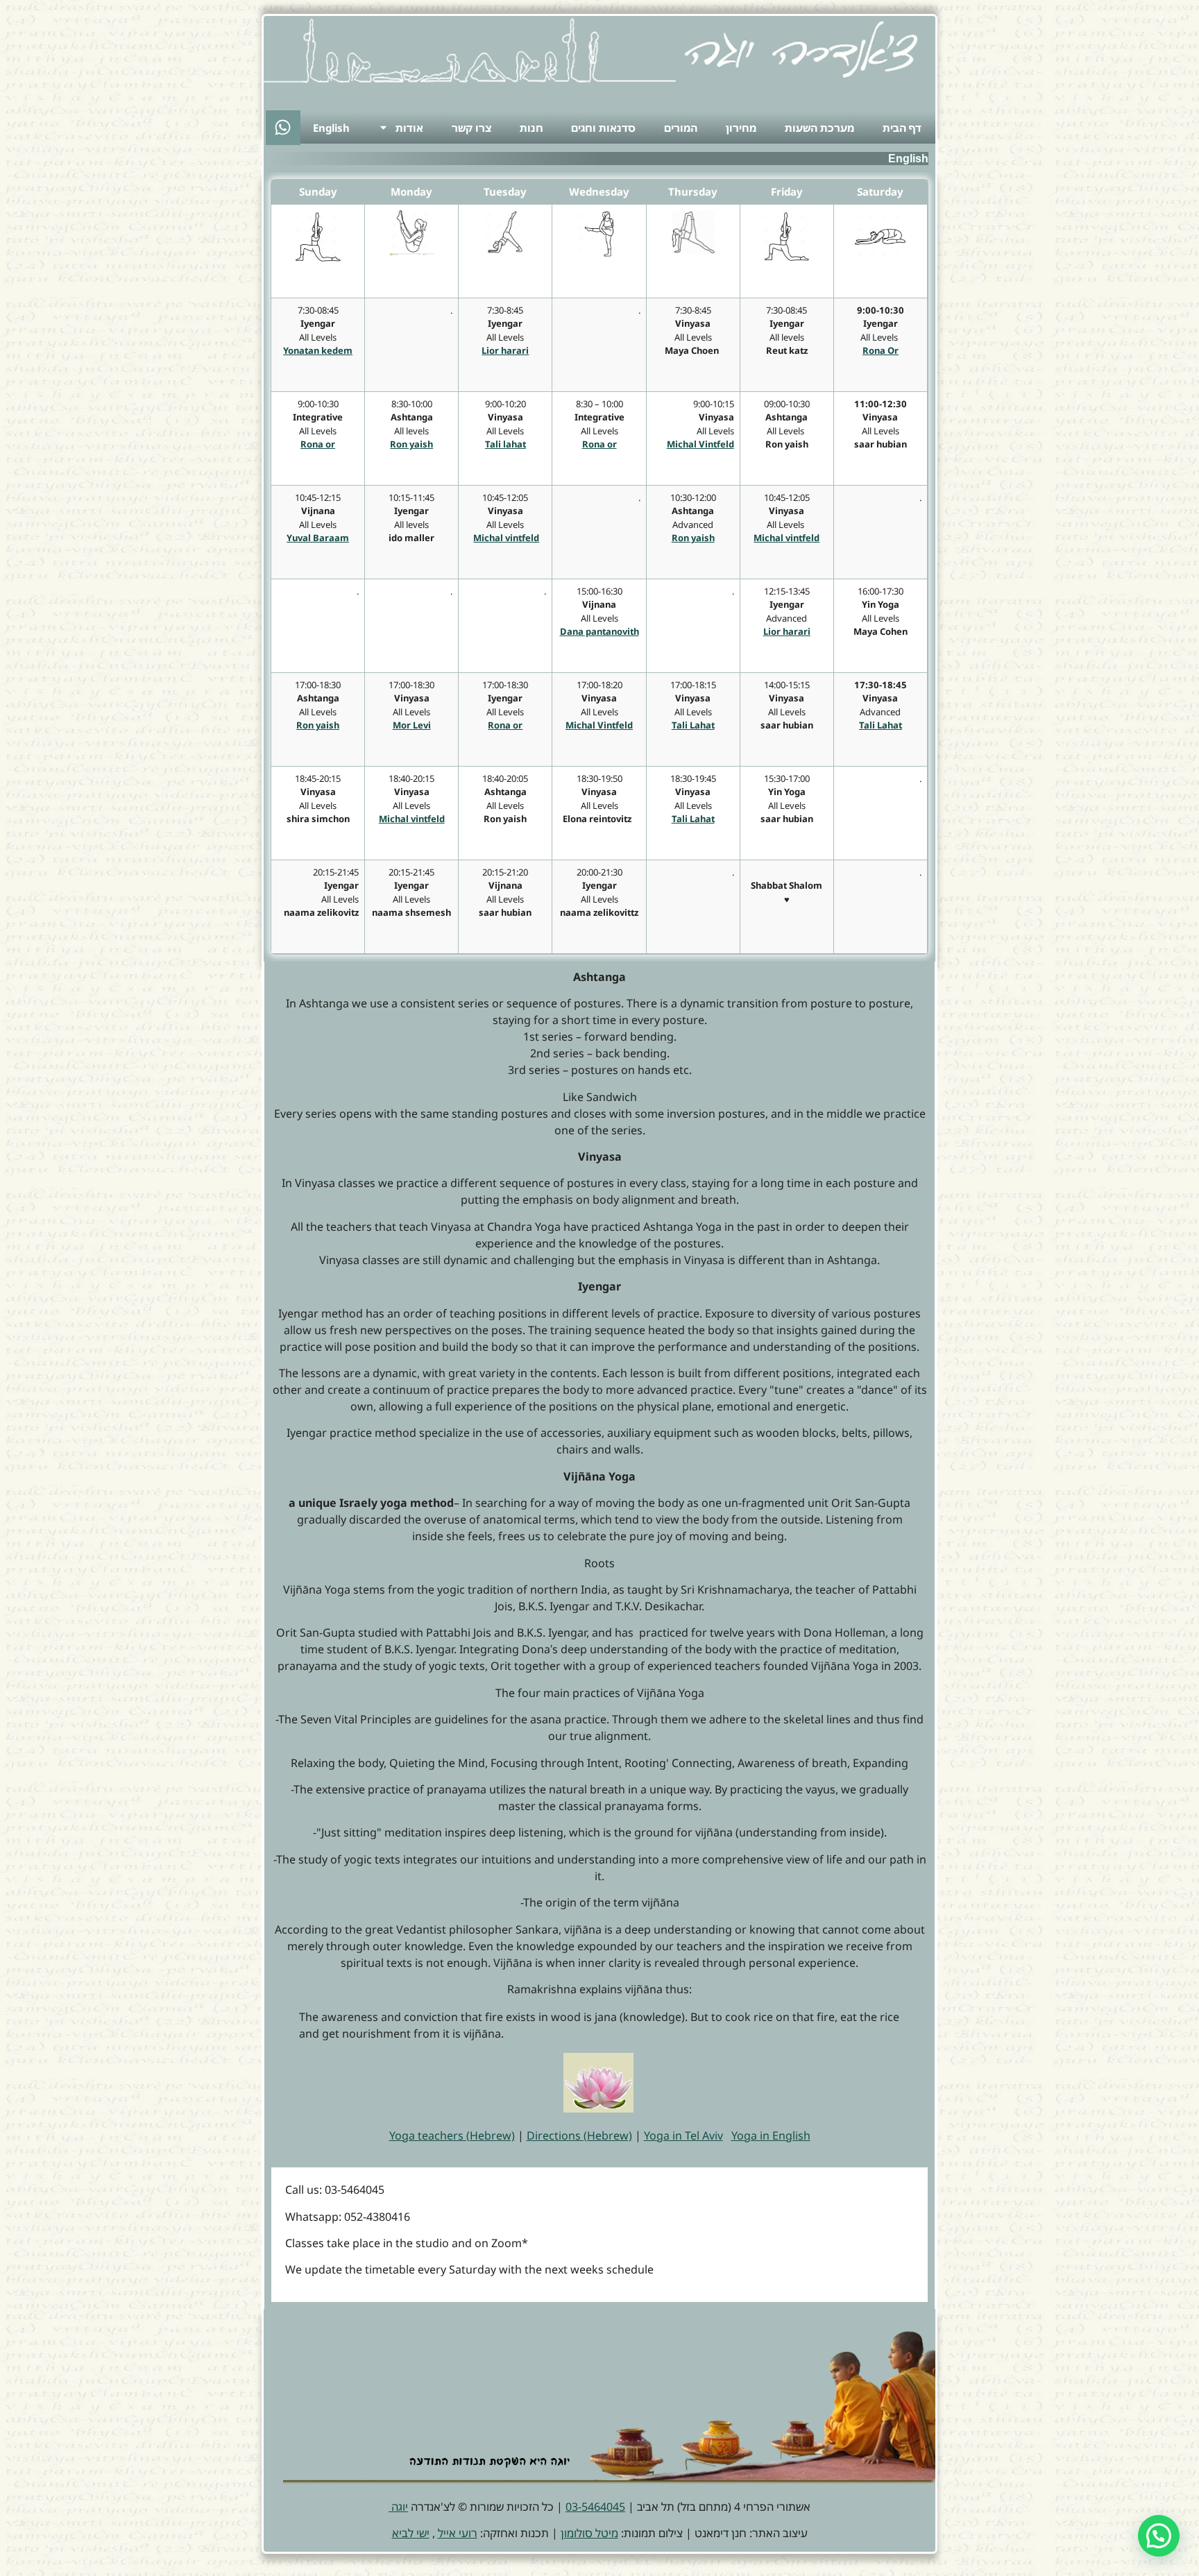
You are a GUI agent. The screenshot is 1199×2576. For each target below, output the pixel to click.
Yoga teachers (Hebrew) (452, 2135)
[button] (1159, 2536)
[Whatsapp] (283, 128)
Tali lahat (505, 444)
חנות (532, 128)
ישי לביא (411, 2533)
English (331, 128)
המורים (681, 128)
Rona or (599, 444)
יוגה (398, 2507)
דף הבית (902, 128)
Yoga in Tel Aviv (683, 2135)
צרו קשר (471, 128)
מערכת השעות (819, 128)
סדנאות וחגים (603, 128)
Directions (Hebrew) (579, 2135)
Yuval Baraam (318, 538)
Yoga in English (771, 2135)
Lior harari (787, 631)
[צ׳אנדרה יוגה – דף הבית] (801, 49)
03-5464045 (595, 2507)
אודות (409, 128)
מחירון (741, 128)
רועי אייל (458, 2533)
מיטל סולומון (589, 2533)
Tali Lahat (881, 725)
